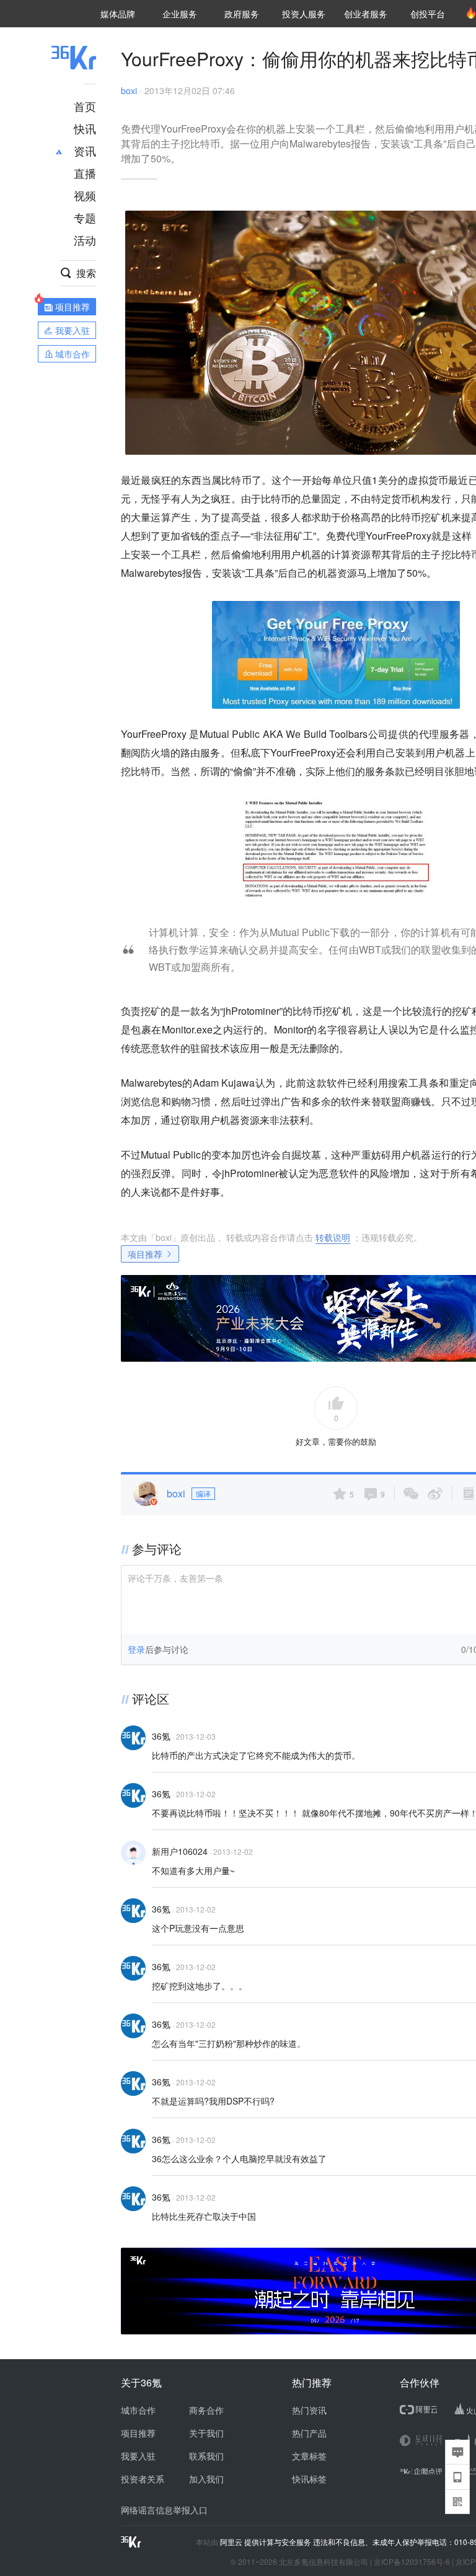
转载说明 (333, 1237)
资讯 (85, 151)
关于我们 (206, 2433)
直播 (85, 173)
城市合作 (138, 2410)
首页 (85, 106)
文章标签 (309, 2456)
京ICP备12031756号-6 (412, 2561)
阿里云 (232, 2542)
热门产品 (309, 2433)
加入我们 (206, 2479)
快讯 (85, 128)
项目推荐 (145, 1254)
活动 (85, 240)
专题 (85, 217)
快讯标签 (309, 2479)
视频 (85, 195)
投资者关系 (143, 2479)
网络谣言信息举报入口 (164, 2510)
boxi (129, 90)
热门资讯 (309, 2410)
